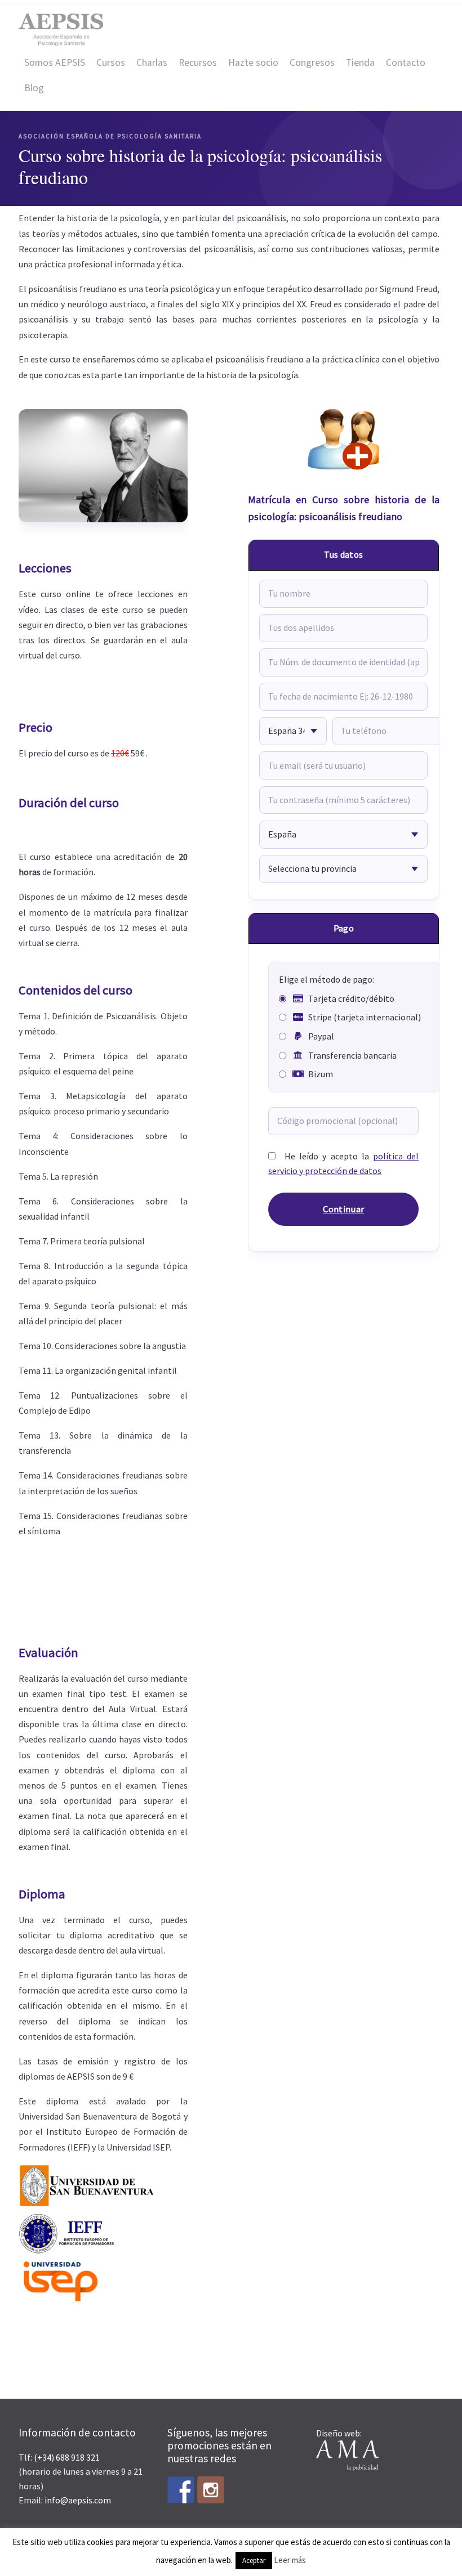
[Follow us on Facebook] (181, 2490)
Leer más (290, 2560)
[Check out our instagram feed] (211, 2490)
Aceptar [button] (254, 2561)
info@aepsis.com (78, 2500)
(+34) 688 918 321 (67, 2457)
